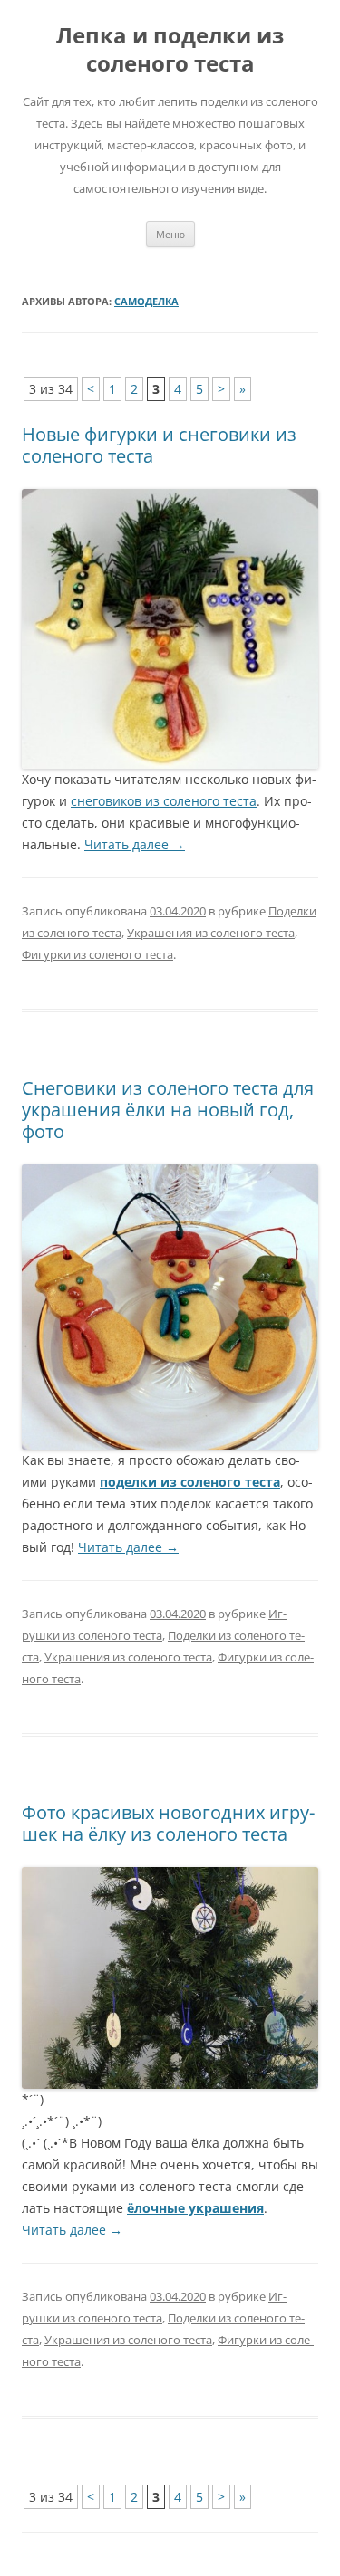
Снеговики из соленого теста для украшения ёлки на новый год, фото (168, 1110)
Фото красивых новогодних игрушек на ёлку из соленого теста (168, 1823)
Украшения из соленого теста (211, 933)
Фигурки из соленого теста (97, 954)
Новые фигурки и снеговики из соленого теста (159, 445)
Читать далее (135, 844)
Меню (170, 234)
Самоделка (146, 301)
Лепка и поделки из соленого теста (170, 50)
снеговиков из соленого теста (164, 801)
